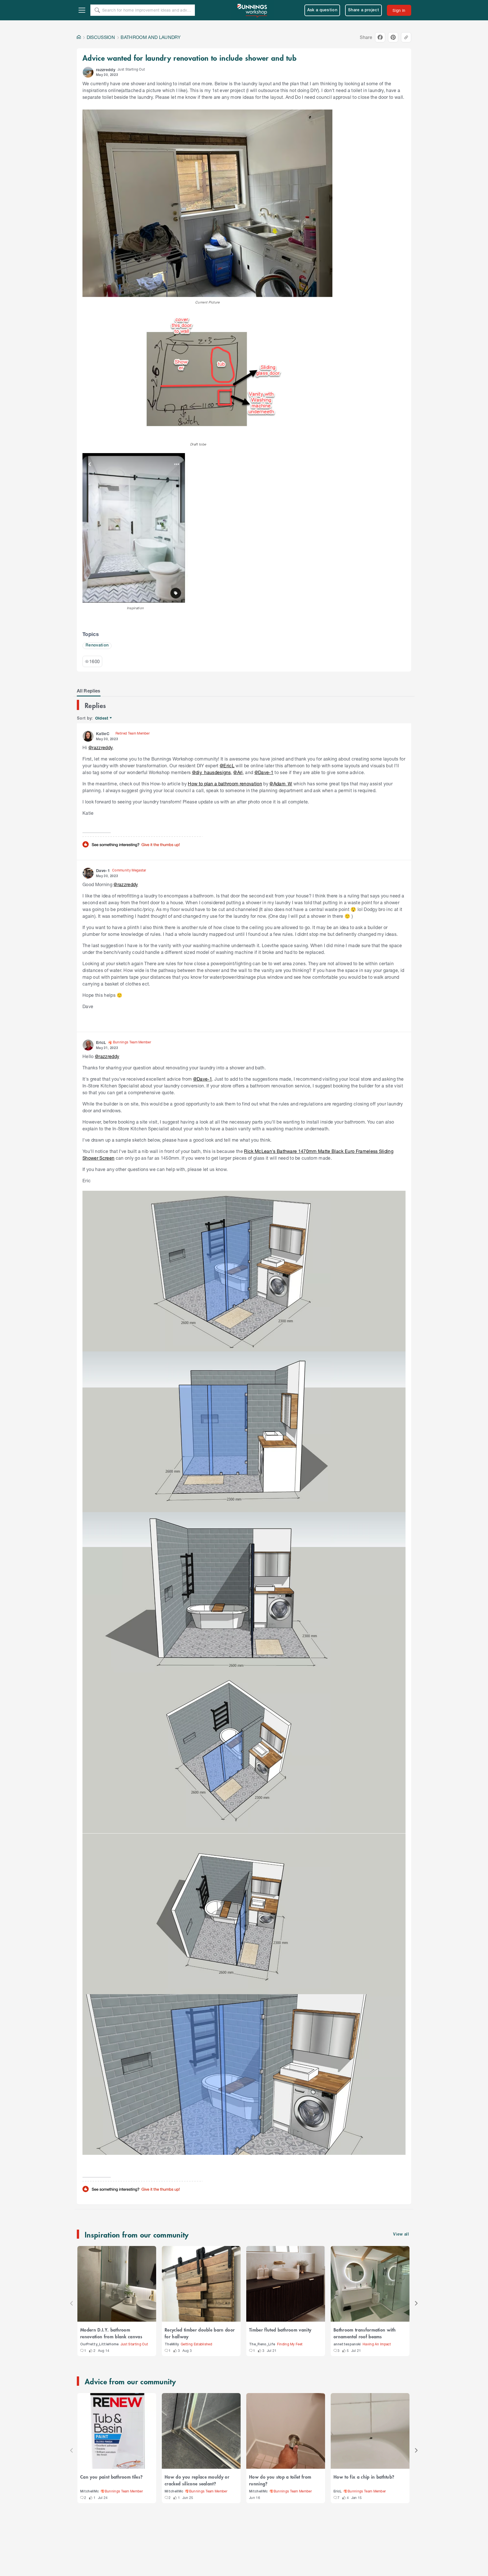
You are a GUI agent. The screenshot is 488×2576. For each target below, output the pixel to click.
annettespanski (347, 2344)
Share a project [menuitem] (363, 10)
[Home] (79, 37)
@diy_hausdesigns (212, 772)
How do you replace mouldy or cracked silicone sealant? (197, 2480)
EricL (338, 2491)
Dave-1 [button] (103, 870)
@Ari (238, 772)
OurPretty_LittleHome (100, 2344)
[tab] (89, 691)
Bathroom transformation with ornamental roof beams (365, 2333)
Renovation (97, 645)
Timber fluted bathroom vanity (280, 2330)
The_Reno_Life (262, 2344)
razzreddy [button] (106, 70)
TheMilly (172, 2344)
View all (401, 2235)
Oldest (102, 718)
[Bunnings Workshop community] (252, 10)
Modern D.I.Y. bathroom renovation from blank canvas (111, 2333)
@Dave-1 (264, 772)
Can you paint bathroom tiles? (111, 2477)
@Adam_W (281, 784)
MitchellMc (90, 2491)
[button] (88, 72)
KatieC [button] (103, 734)
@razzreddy (100, 747)
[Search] (97, 10)
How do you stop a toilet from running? (280, 2480)
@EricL (227, 765)
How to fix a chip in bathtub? (364, 2477)
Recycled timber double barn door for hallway (200, 2333)
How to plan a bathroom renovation (225, 784)
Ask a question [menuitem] (322, 10)
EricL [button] (101, 1042)
